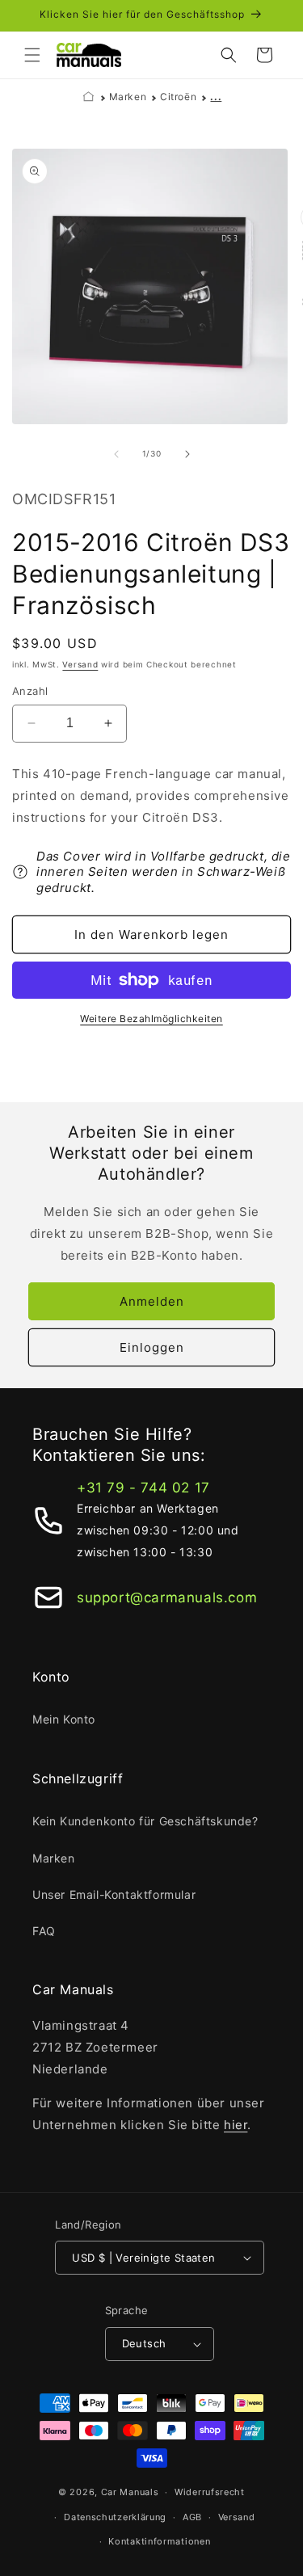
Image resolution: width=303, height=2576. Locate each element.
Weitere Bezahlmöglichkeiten (151, 1019)
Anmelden (152, 1301)
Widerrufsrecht (210, 2492)
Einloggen (152, 1347)
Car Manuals (130, 2492)
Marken (128, 97)
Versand (80, 664)
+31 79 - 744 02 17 (143, 1488)
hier (236, 2125)
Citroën (178, 97)
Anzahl (30, 691)
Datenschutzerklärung (115, 2517)
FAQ (44, 1931)
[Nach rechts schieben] (187, 454)
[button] (32, 55)
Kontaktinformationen (159, 2541)
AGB (192, 2517)
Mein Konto (64, 1719)
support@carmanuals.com (167, 1597)
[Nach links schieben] (116, 454)
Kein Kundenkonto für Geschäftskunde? (145, 1821)
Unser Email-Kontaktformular (114, 1894)
